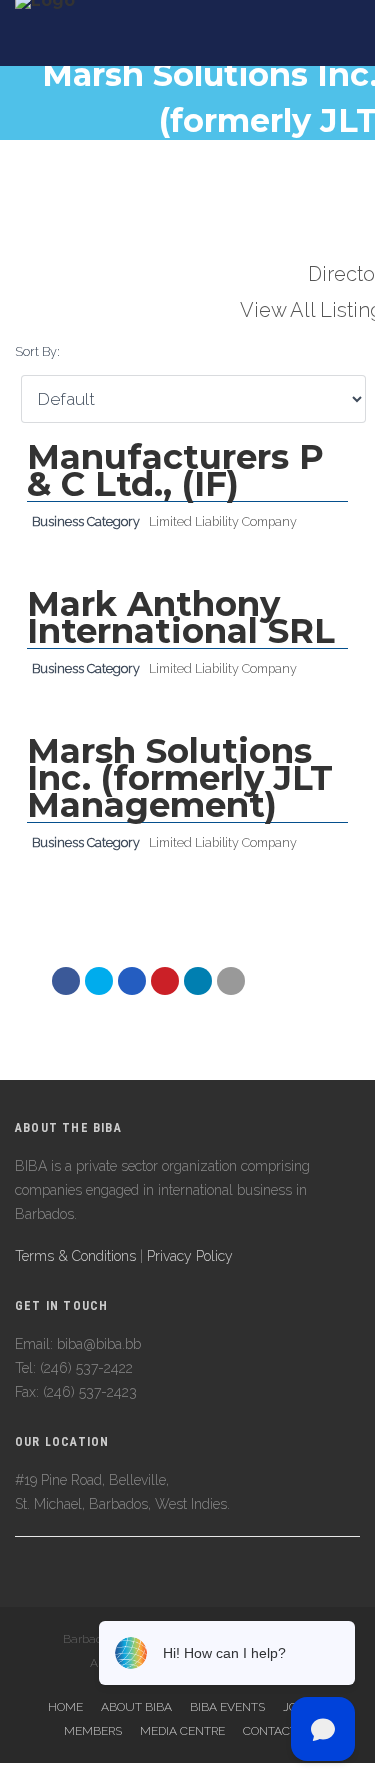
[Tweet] (99, 981)
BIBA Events (227, 1707)
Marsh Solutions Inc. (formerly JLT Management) (180, 778)
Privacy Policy (190, 1256)
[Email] (198, 981)
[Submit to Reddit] (165, 981)
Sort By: (37, 351)
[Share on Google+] (132, 981)
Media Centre (182, 1731)
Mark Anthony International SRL (181, 617)
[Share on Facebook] (66, 981)
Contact (270, 1731)
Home (65, 1707)
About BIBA (136, 1707)
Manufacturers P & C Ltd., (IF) (175, 470)
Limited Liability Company (223, 521)
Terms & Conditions (75, 1256)
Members (93, 1731)
